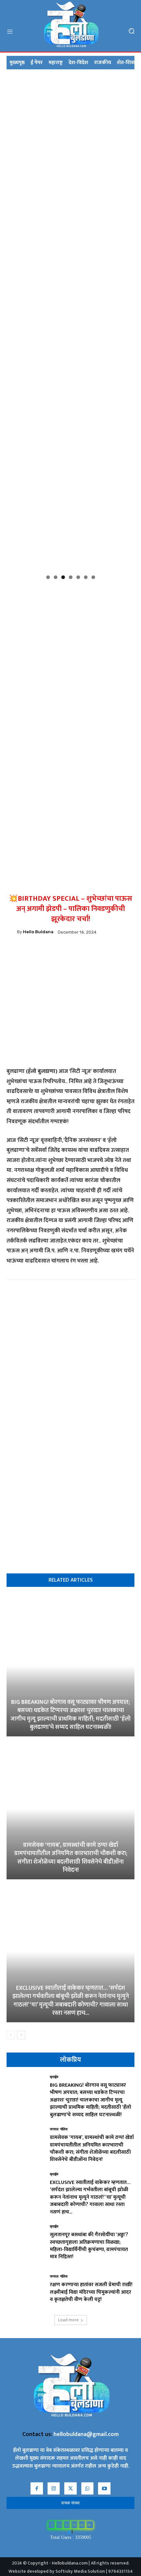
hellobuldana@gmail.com (86, 2434)
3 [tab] (63, 577)
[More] (108, 953)
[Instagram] (54, 2489)
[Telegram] (78, 953)
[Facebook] (32, 953)
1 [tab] (48, 577)
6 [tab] (86, 577)
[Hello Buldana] (12, 932)
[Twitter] (93, 953)
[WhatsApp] (48, 953)
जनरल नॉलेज (59, 2130)
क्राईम (54, 2077)
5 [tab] (78, 577)
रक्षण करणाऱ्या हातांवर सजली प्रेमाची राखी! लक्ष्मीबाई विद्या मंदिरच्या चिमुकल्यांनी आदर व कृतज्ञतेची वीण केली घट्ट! (91, 2292)
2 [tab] (56, 577)
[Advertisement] (70, 654)
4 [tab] (71, 577)
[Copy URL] (63, 953)
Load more (68, 2320)
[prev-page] (11, 2035)
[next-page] (21, 2035)
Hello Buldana (38, 932)
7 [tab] (93, 577)
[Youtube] (104, 2489)
